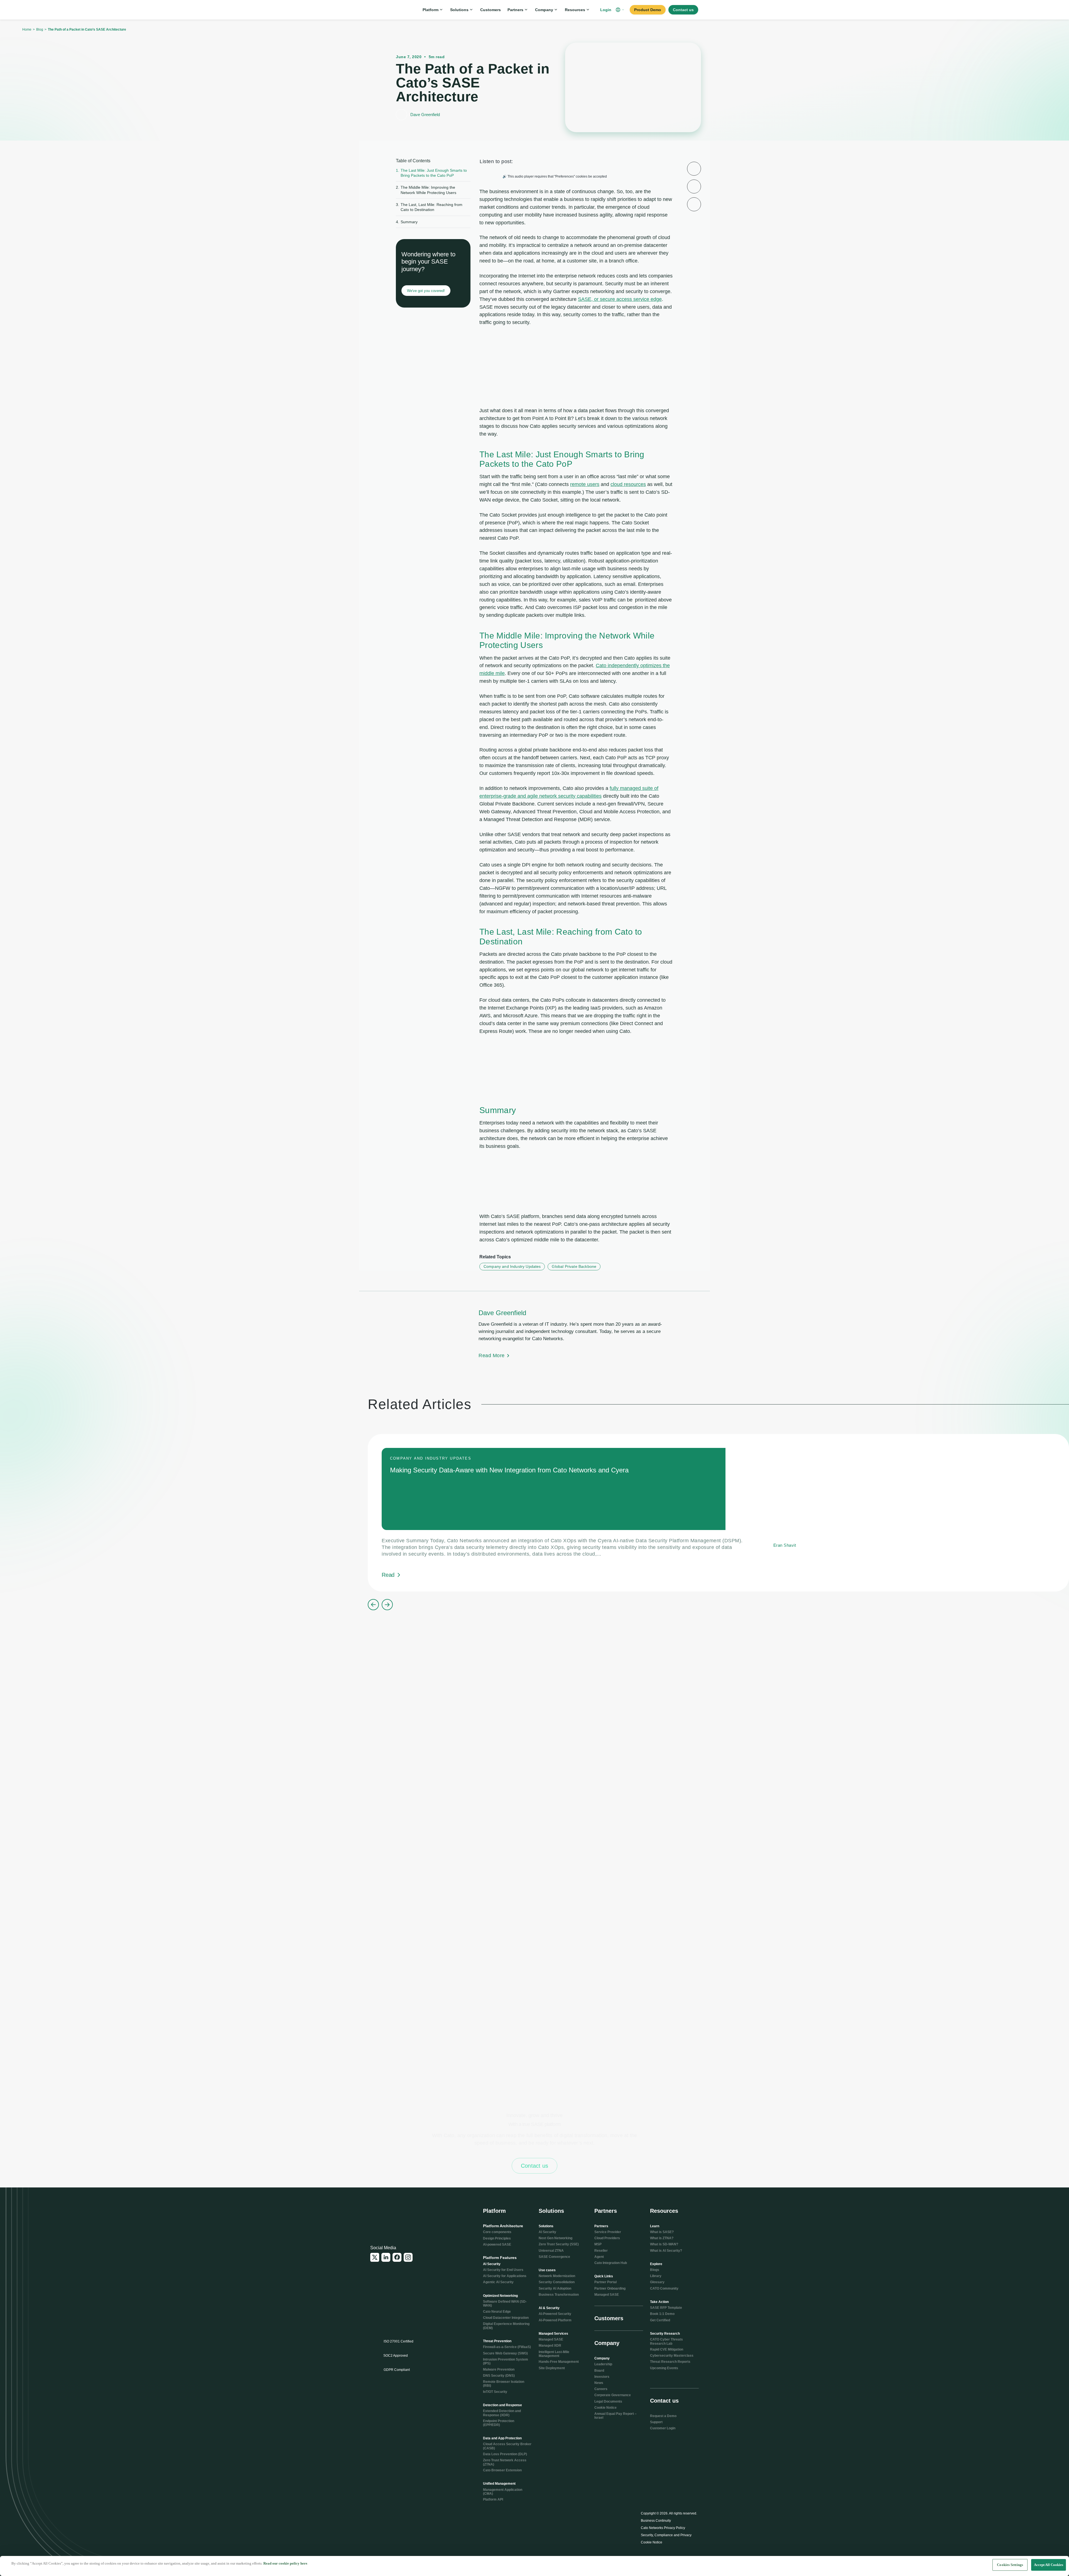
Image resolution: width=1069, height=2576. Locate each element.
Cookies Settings (1010, 2565)
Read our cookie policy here (285, 2563)
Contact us (534, 2166)
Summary (407, 222)
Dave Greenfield (425, 115)
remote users (585, 484)
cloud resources (628, 484)
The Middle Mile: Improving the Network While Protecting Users (426, 190)
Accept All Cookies (1049, 2565)
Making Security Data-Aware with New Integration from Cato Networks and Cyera (509, 1470)
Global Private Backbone (574, 1266)
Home (27, 30)
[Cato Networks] (389, 10)
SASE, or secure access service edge (620, 299)
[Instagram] (408, 2257)
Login (606, 10)
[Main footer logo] (397, 2215)
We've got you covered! (426, 291)
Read (388, 1575)
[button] (621, 10)
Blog (40, 30)
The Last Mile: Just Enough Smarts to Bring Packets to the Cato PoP (431, 173)
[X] (375, 2257)
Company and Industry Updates (512, 1266)
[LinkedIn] (386, 2257)
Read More (492, 1355)
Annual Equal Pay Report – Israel (616, 2416)
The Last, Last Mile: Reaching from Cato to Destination (429, 207)
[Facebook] (397, 2257)
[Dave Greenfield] (534, 1334)
